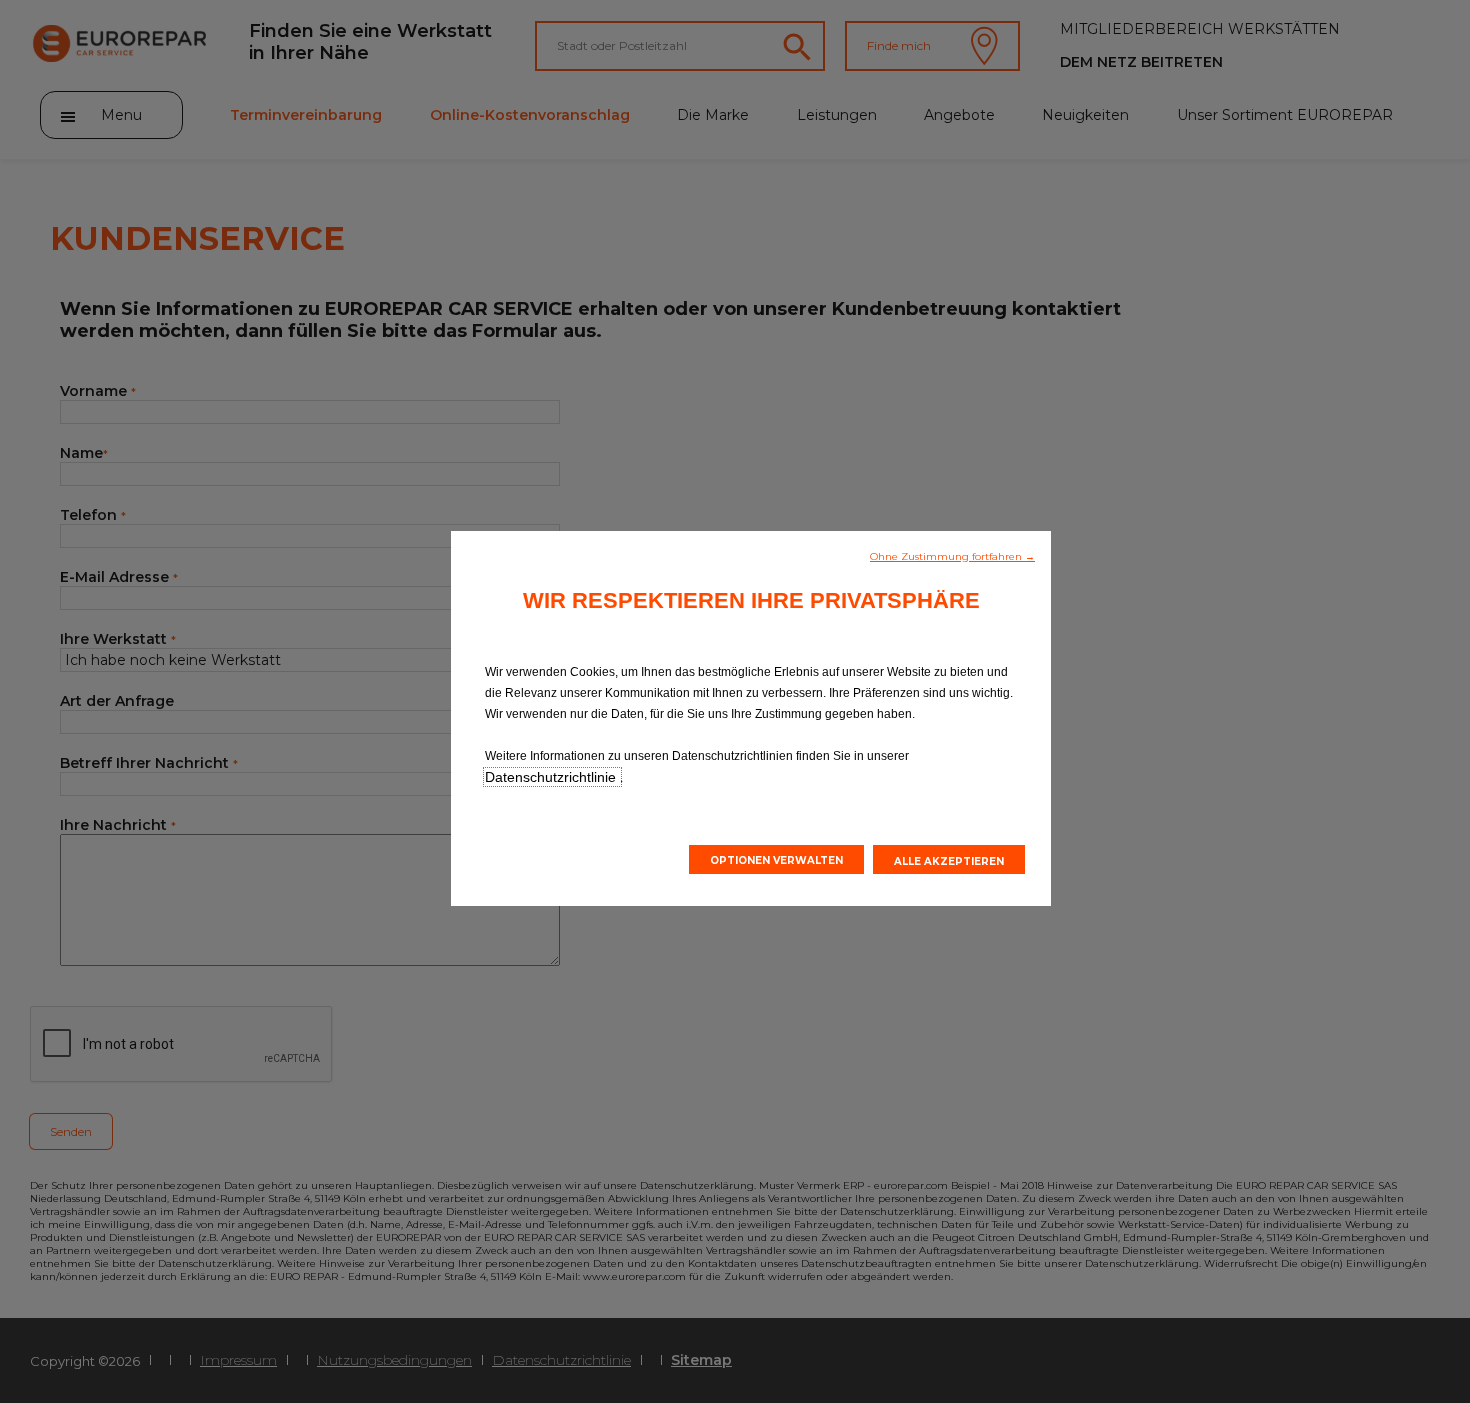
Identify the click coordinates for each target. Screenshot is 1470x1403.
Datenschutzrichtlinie (552, 777)
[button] (952, 555)
